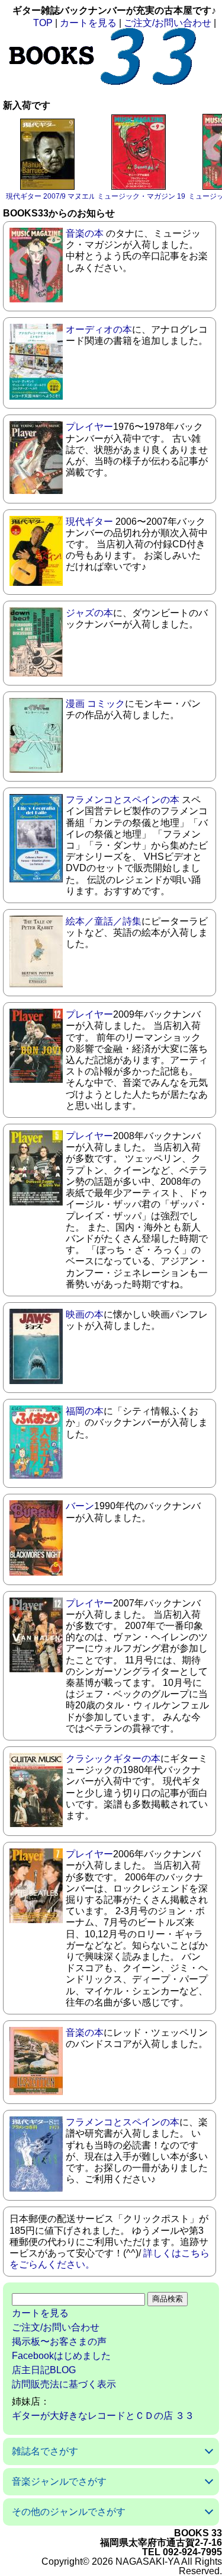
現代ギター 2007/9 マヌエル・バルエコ (69, 196)
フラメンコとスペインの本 (123, 800)
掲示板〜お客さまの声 (59, 2341)
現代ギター (89, 522)
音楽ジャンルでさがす (59, 2481)
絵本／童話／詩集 (104, 921)
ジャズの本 (89, 613)
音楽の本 (85, 233)
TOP (43, 23)
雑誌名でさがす (45, 2451)
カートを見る (88, 23)
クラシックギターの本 (113, 1759)
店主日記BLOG (44, 2370)
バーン (80, 1506)
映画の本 (85, 1314)
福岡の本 (85, 1411)
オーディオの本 (99, 329)
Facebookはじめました (61, 2356)
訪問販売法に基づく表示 (64, 2384)
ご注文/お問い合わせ (168, 23)
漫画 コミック (95, 704)
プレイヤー (89, 427)
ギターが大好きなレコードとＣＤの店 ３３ (103, 2416)
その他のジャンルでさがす (69, 2512)
